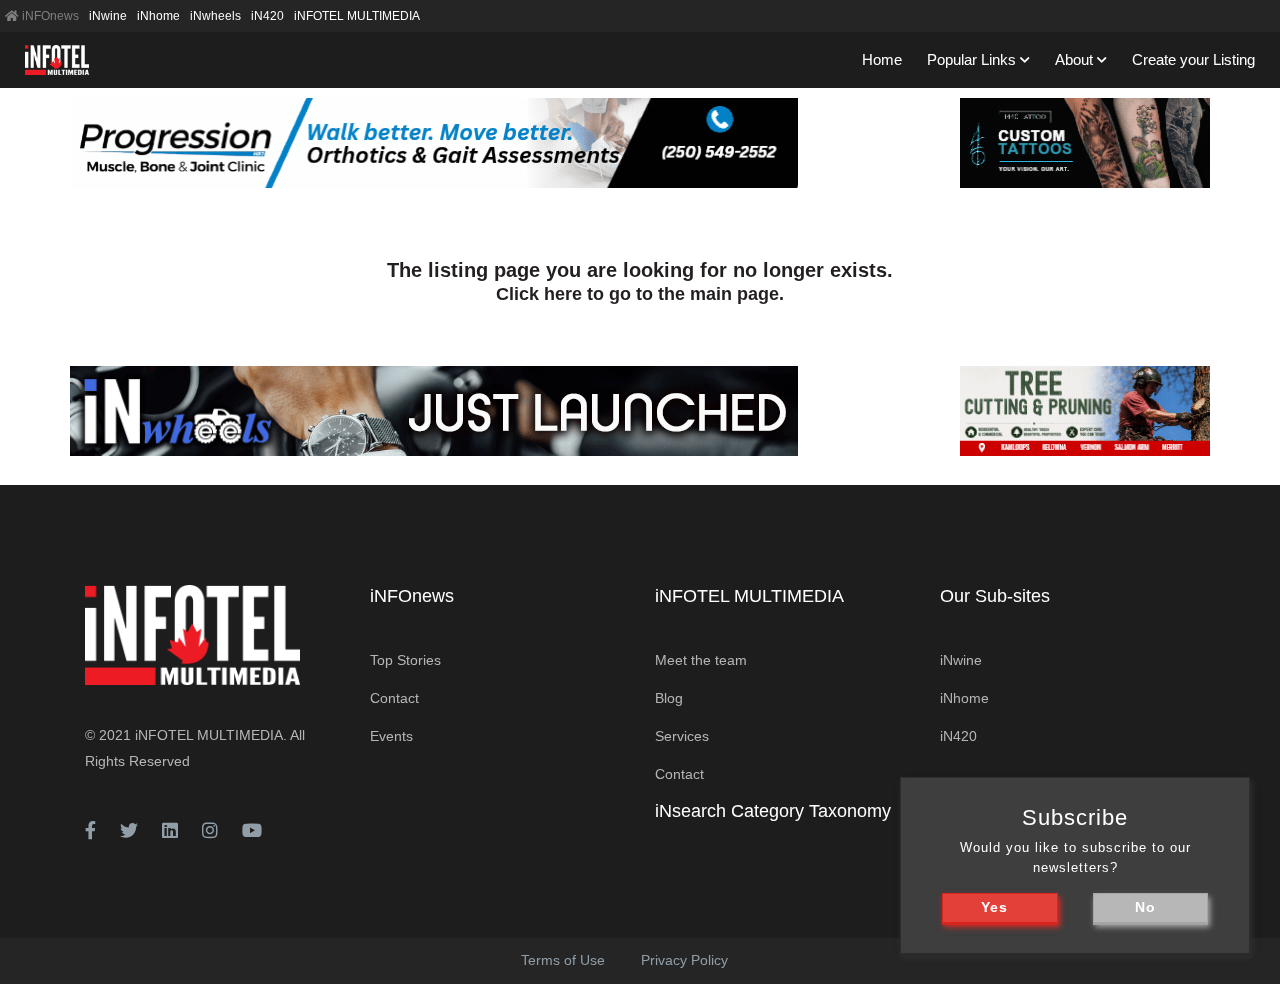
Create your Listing (1193, 59)
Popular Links (971, 59)
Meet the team (701, 660)
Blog (669, 698)
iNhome (158, 16)
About (1074, 59)
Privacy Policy (684, 960)
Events (391, 736)
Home (882, 59)
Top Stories (405, 660)
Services (682, 736)
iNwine (108, 16)
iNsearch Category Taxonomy (773, 811)
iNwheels (215, 16)
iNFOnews (49, 16)
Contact (394, 698)
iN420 (267, 16)
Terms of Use (563, 960)
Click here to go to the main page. (640, 294)
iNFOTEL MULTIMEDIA (357, 16)
